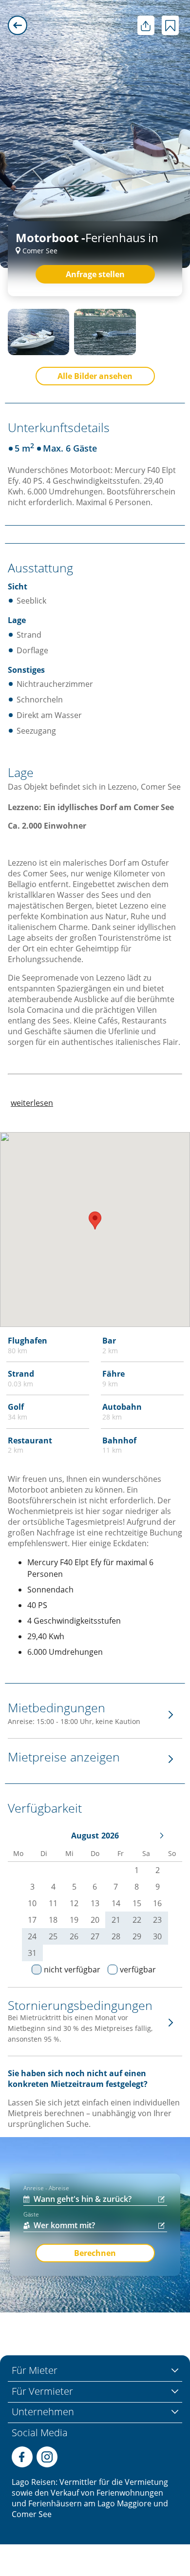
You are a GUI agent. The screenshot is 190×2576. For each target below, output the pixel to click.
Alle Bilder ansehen (95, 376)
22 (137, 1920)
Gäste (31, 2214)
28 (116, 1936)
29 (137, 1936)
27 (95, 1936)
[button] (95, 1221)
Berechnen (95, 2253)
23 (157, 1920)
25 (53, 1936)
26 (74, 1936)
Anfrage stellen (95, 274)
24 (32, 1936)
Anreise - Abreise (46, 2188)
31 (32, 1953)
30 (157, 1936)
